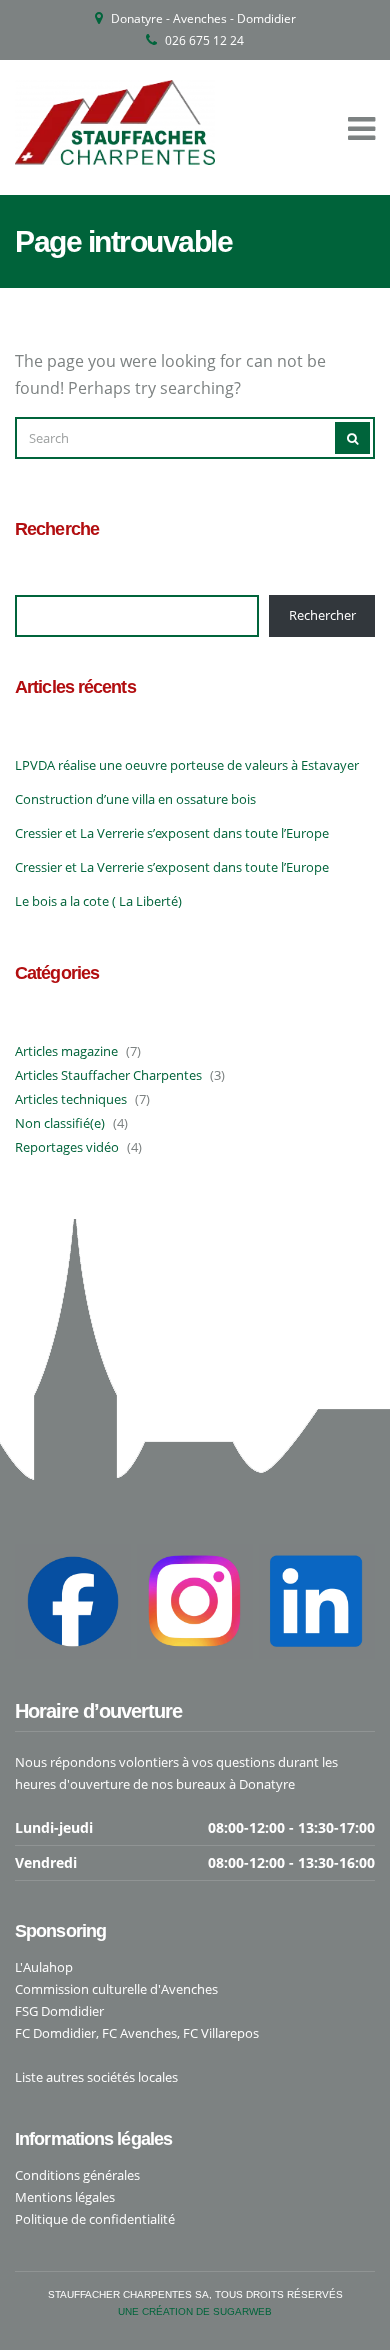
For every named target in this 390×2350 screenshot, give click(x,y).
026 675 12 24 (204, 40)
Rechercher (322, 615)
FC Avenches (139, 2033)
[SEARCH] (352, 438)
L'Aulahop (44, 1967)
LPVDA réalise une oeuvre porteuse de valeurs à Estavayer (187, 765)
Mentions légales (65, 2197)
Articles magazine (66, 1051)
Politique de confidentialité (95, 2219)
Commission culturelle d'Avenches (116, 1989)
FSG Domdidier (59, 2011)
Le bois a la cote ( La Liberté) (98, 901)
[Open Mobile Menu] (361, 127)
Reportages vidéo (67, 1147)
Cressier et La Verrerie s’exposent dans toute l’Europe (172, 833)
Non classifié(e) (60, 1123)
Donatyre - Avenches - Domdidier (203, 18)
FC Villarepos (221, 2033)
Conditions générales (77, 2175)
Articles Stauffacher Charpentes (108, 1075)
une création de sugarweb (195, 2311)
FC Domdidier (55, 2033)
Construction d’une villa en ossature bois (135, 799)
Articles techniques (71, 1099)
